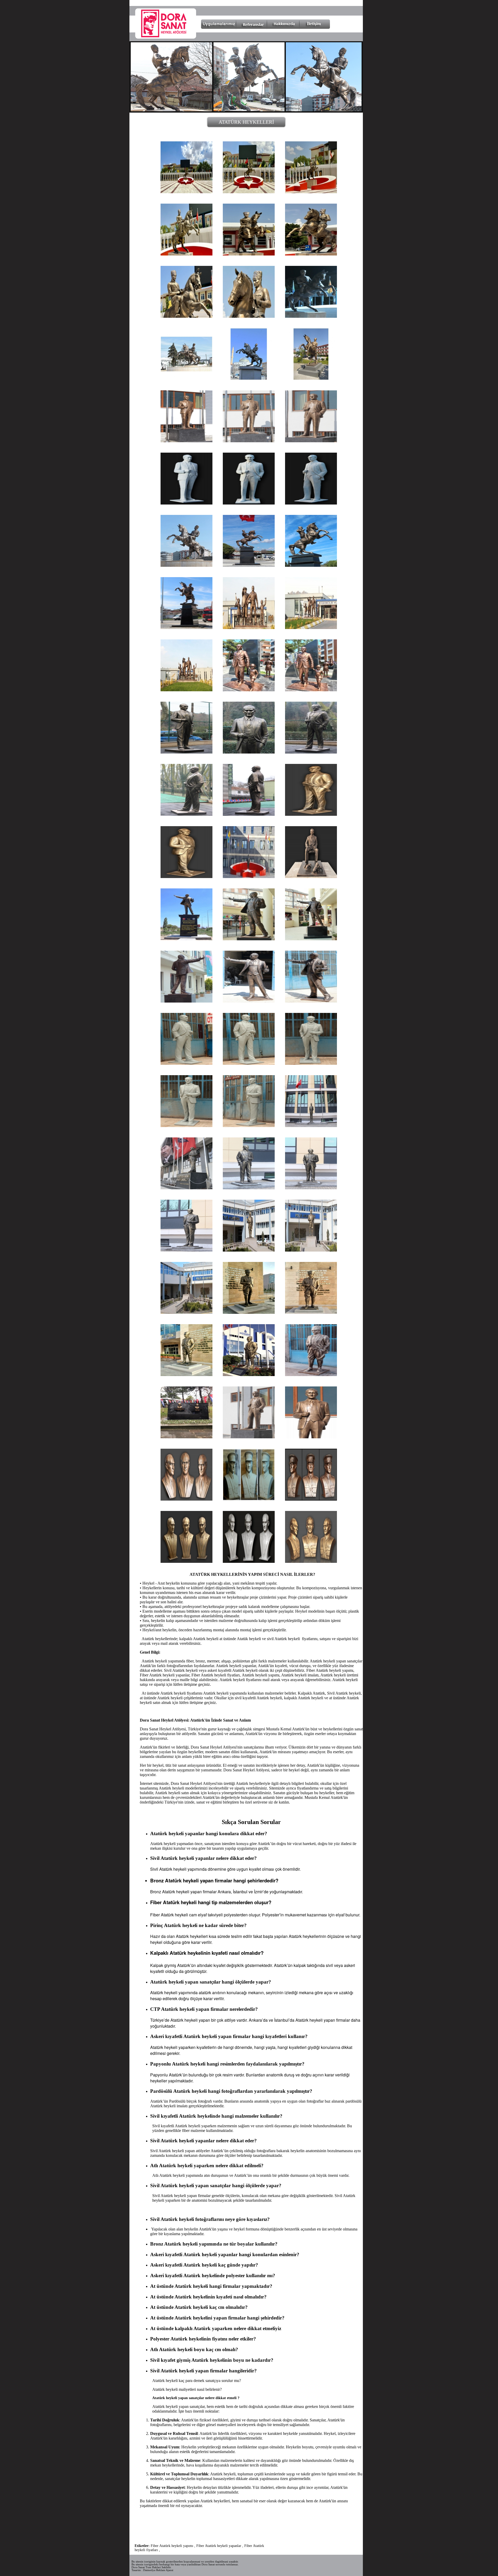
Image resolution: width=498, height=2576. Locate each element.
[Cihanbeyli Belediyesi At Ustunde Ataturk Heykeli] (249, 379)
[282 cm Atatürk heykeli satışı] (186, 441)
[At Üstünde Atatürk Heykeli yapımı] (249, 192)
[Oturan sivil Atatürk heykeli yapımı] (311, 877)
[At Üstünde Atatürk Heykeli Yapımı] (249, 316)
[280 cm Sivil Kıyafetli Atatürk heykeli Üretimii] (186, 814)
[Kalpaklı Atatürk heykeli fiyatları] (249, 1375)
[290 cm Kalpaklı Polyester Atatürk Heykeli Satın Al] (311, 1312)
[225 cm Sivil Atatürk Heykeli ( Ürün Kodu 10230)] (311, 1188)
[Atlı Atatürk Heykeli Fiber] (311, 316)
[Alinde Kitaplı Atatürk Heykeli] (186, 939)
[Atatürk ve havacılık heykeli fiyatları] (186, 690)
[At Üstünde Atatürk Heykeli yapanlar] (249, 254)
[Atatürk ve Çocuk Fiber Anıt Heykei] (249, 690)
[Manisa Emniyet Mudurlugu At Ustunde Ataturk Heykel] (311, 379)
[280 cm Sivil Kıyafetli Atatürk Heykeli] (249, 752)
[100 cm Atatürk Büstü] (186, 1561)
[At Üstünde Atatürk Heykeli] (311, 192)
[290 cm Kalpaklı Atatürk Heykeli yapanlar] (249, 1312)
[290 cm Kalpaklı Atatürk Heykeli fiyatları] (249, 1250)
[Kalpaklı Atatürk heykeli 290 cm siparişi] (186, 1375)
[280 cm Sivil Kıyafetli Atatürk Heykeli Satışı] (186, 752)
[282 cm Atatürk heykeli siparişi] (311, 1437)
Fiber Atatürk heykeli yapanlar (219, 2546)
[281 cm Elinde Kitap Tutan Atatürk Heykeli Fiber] (249, 1001)
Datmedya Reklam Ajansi (158, 2570)
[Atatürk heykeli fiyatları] (249, 1188)
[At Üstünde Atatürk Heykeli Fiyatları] (311, 254)
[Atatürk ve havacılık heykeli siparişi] (311, 628)
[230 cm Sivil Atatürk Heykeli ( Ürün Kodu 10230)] (186, 1063)
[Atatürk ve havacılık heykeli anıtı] (249, 628)
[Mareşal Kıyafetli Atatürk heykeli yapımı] (311, 1561)
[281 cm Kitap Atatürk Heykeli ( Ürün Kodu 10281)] (249, 939)
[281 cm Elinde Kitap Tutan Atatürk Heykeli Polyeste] (311, 1001)
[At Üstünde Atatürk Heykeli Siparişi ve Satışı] (186, 192)
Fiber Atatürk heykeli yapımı (172, 2546)
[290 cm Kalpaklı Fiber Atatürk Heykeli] (311, 1375)
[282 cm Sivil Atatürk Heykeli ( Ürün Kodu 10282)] (249, 441)
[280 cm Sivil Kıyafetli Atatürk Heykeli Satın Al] (249, 814)
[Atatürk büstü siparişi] (186, 1437)
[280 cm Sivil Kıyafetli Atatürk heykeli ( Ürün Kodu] (311, 814)
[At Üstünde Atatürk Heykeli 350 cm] (186, 316)
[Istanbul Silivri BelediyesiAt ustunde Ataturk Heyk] (186, 379)
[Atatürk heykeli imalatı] (186, 565)
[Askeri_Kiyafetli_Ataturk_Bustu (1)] (249, 1561)
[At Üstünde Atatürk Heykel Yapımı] (186, 254)
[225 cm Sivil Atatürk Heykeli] (311, 1126)
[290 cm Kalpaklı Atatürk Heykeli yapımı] (311, 1250)
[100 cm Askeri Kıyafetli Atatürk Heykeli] (249, 1499)
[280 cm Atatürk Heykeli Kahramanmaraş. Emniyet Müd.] (249, 877)
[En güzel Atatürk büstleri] (186, 1499)
